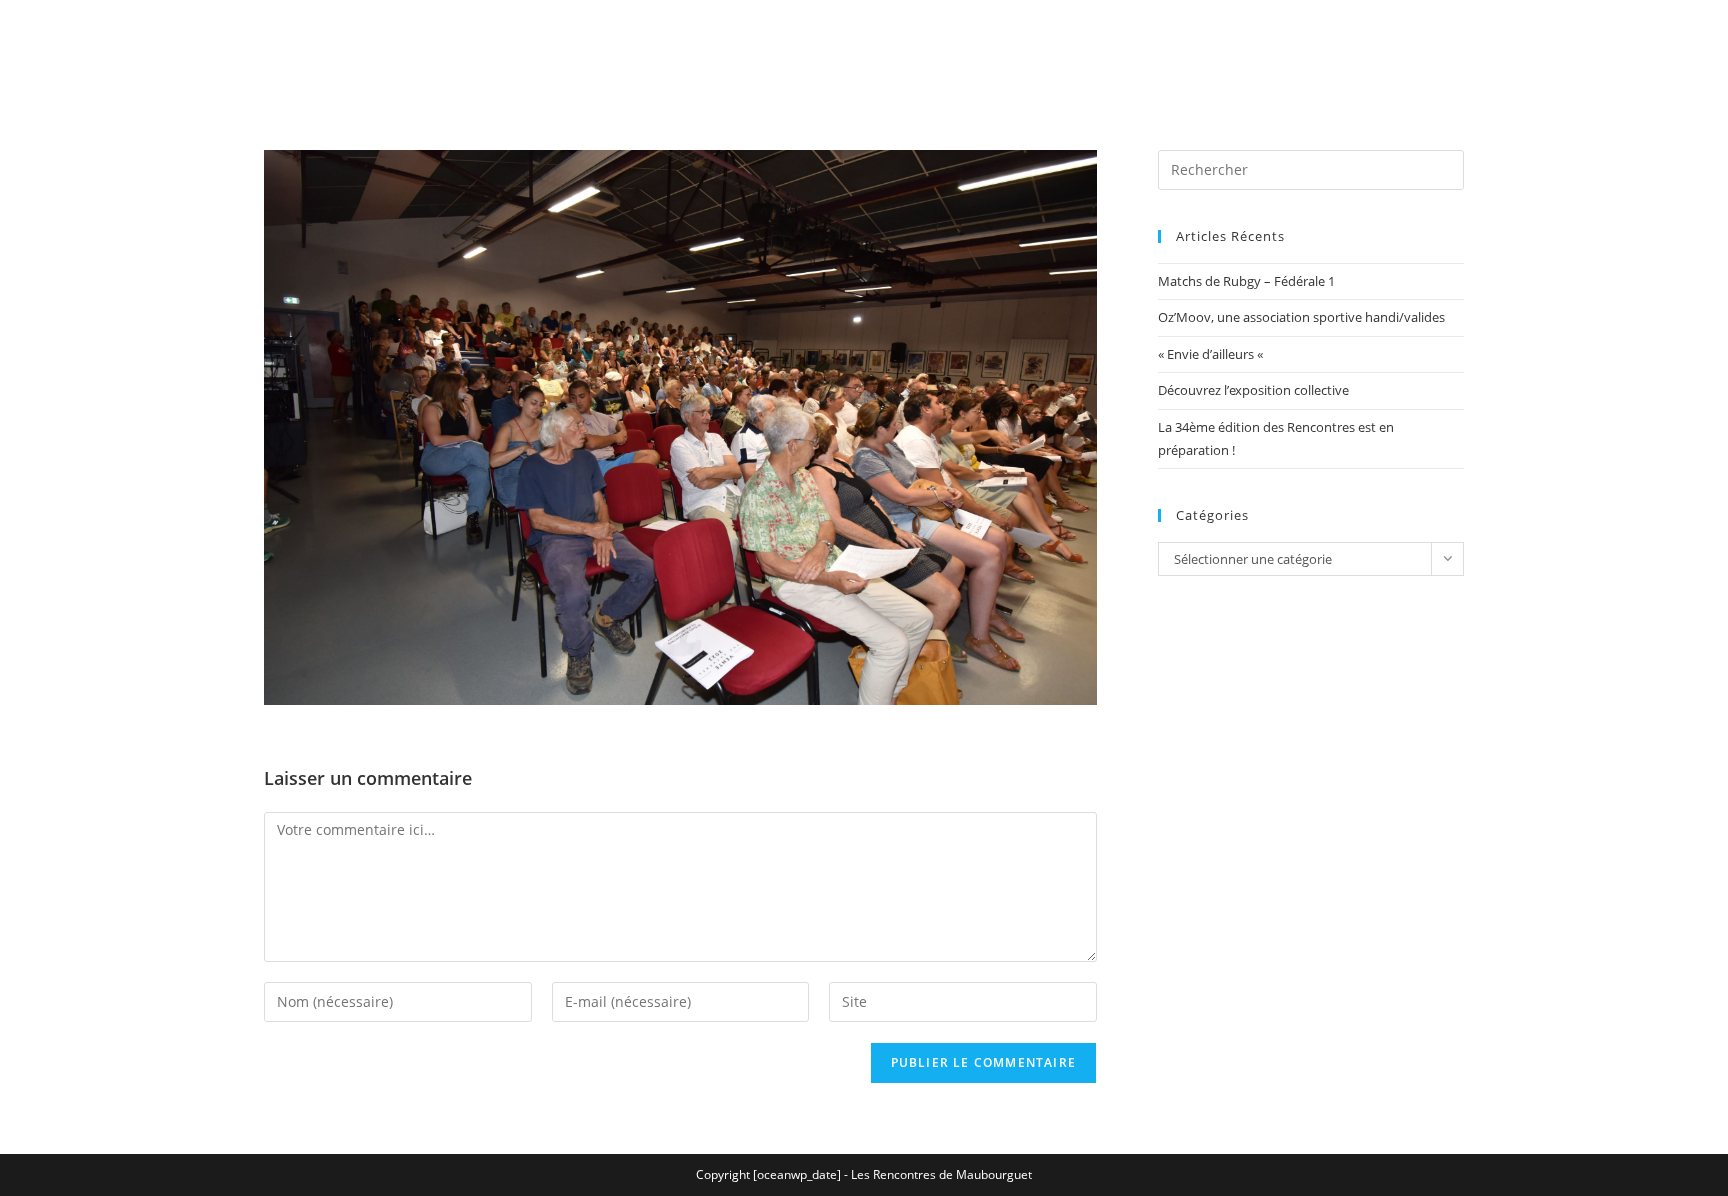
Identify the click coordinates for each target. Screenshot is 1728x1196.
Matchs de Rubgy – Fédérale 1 (1246, 281)
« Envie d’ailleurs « (1212, 354)
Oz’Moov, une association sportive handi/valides (1301, 317)
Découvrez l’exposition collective (1253, 390)
